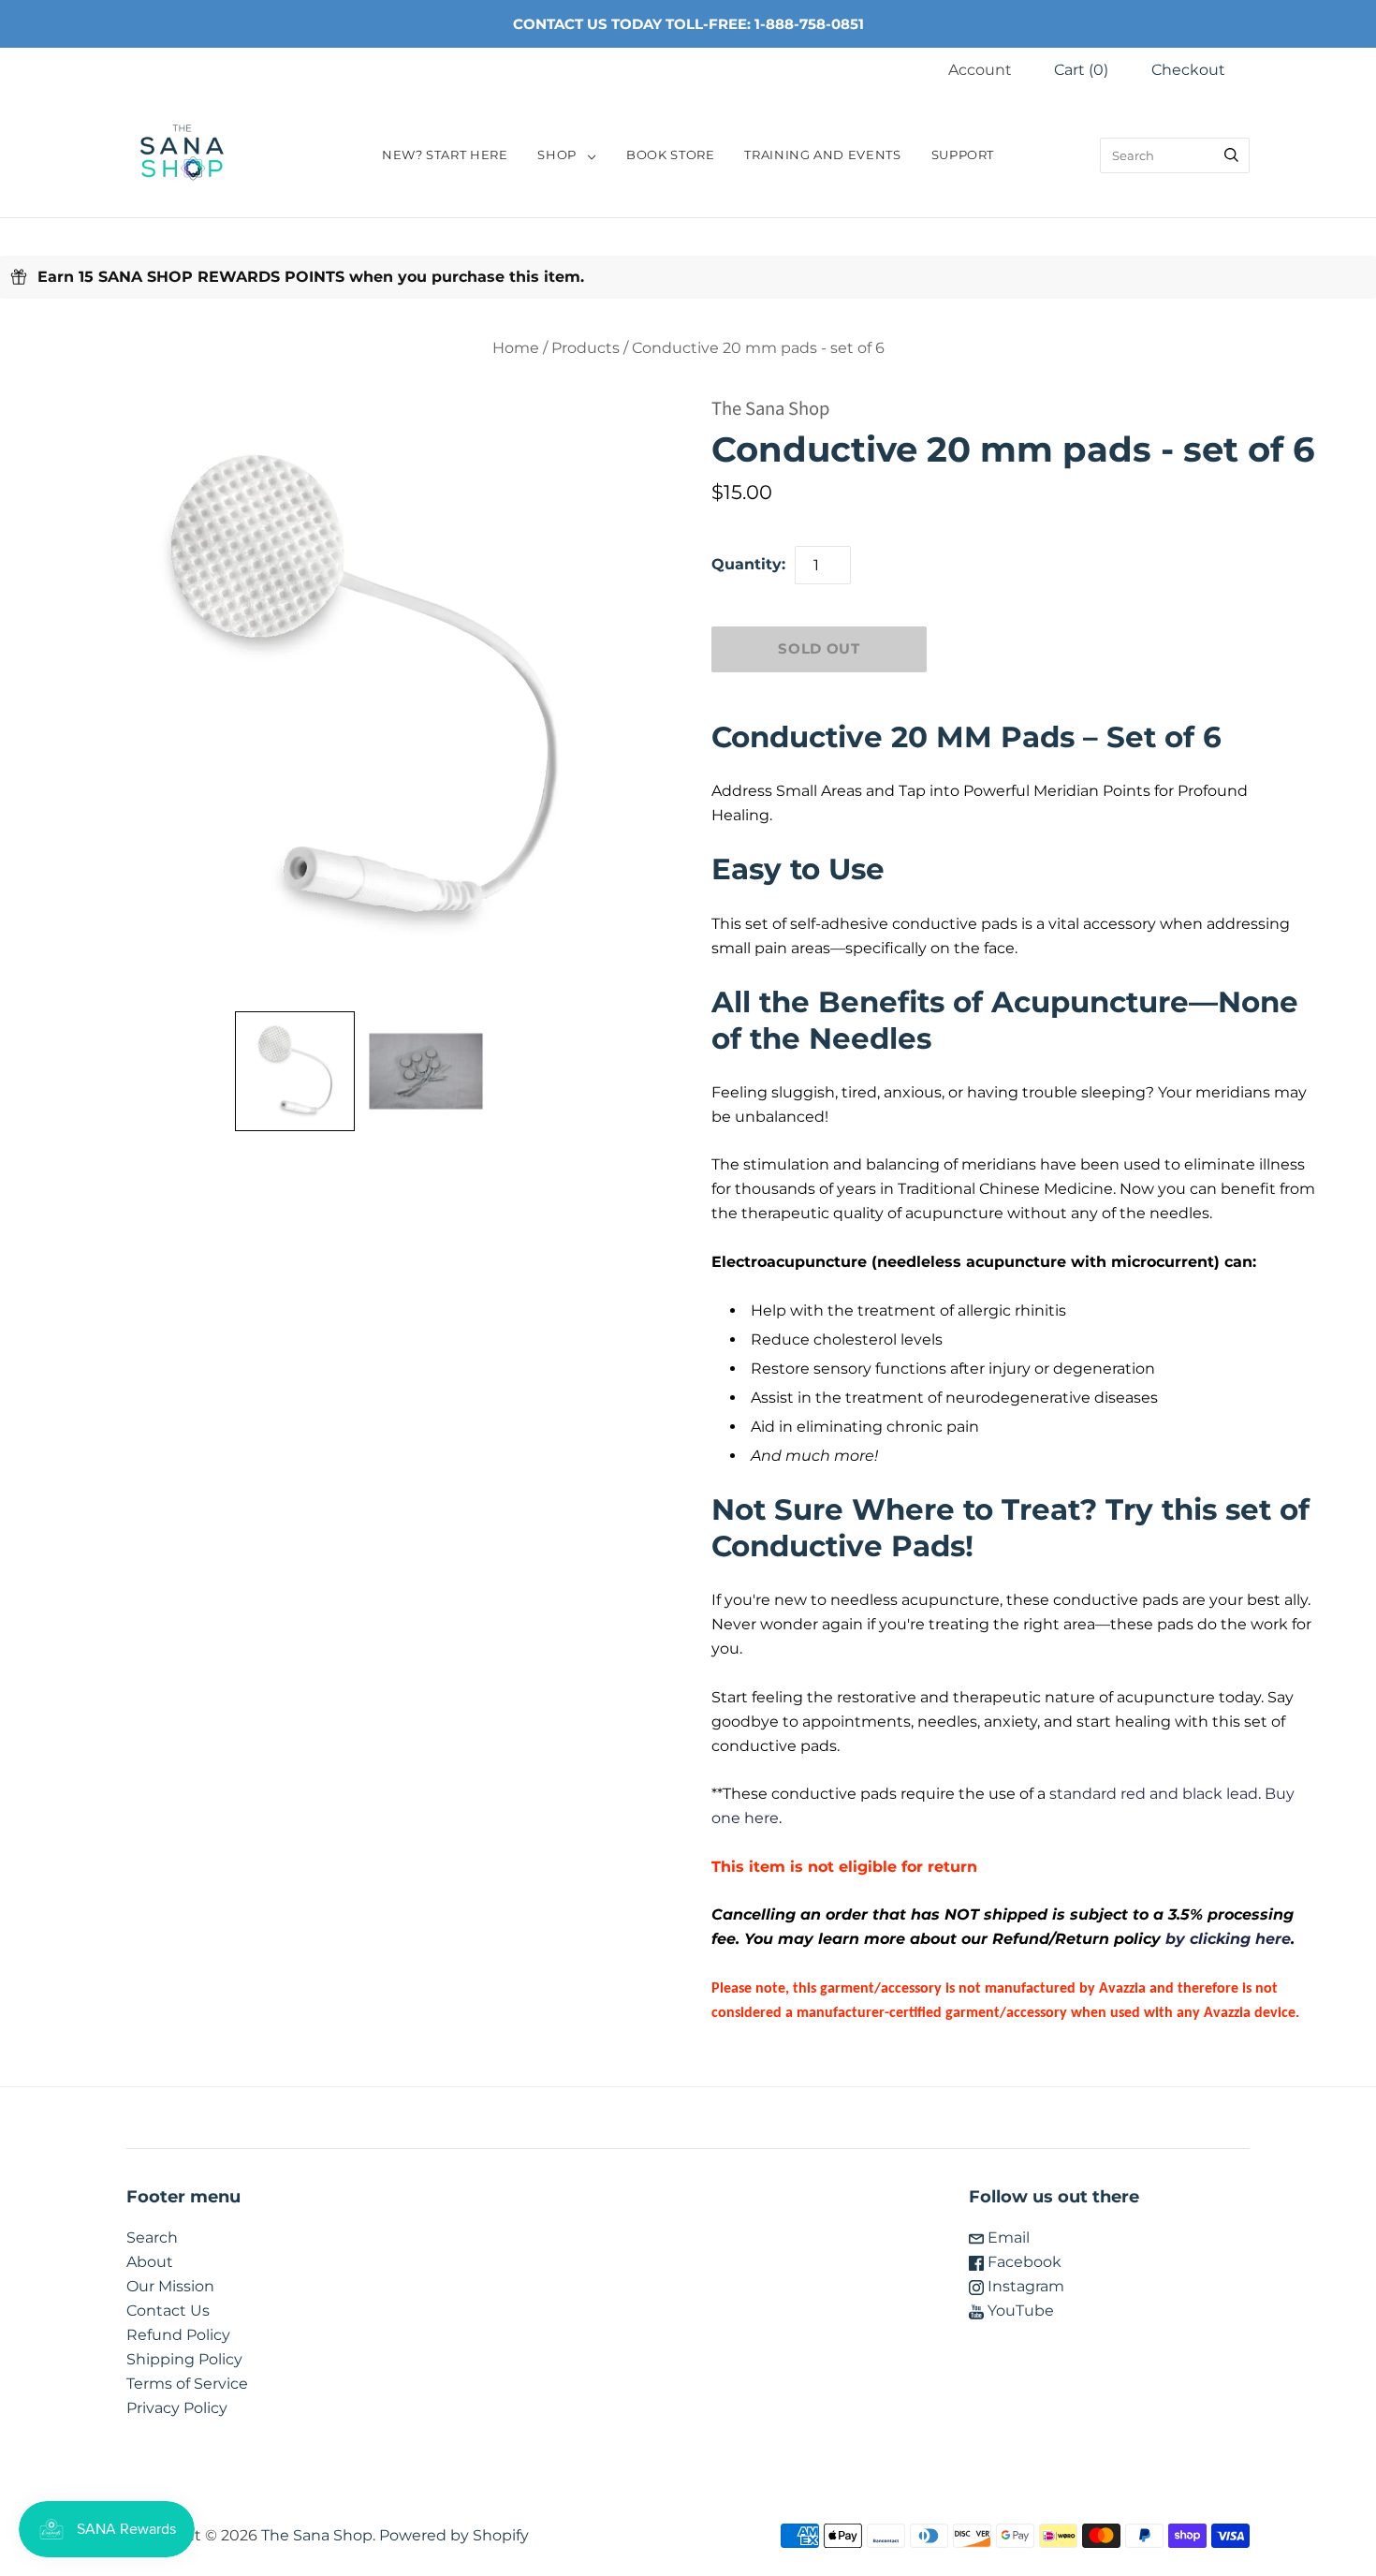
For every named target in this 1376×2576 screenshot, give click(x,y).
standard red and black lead (1154, 1794)
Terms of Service (187, 2384)
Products (586, 348)
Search (152, 2237)
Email (1007, 2237)
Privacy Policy (177, 2408)
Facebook (1023, 2262)
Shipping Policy (184, 2359)
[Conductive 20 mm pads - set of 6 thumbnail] (295, 1071)
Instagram (1024, 2286)
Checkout (1188, 70)
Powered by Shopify (454, 2535)
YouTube (1019, 2311)
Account (980, 70)
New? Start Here (445, 155)
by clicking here (1228, 1939)
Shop (557, 155)
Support (963, 155)
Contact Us (168, 2311)
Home (516, 348)
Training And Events (822, 155)
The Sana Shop (770, 409)
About (150, 2262)
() (1081, 70)
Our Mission (170, 2286)
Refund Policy (178, 2335)
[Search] (1231, 155)
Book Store (670, 155)
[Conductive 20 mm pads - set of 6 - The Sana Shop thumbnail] (426, 1071)
